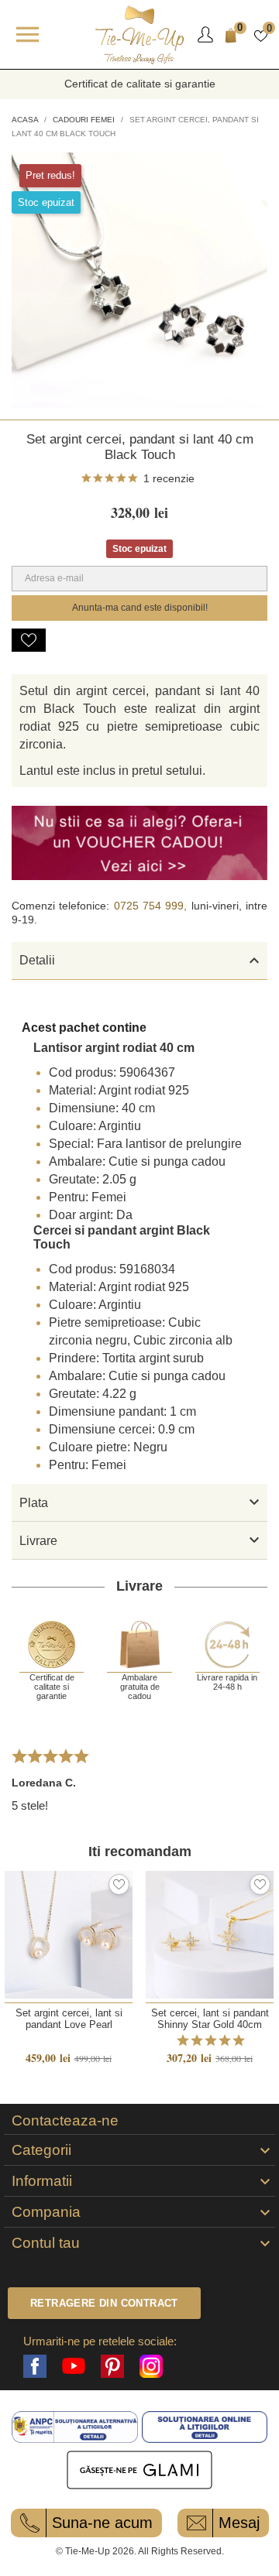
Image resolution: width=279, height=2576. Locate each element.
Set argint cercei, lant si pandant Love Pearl (69, 2019)
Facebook (35, 2366)
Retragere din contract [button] (104, 2303)
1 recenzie (169, 478)
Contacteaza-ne (65, 2121)
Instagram (151, 2366)
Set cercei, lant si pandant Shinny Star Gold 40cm (210, 2019)
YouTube (74, 2366)
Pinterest (112, 2366)
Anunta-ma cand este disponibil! (140, 608)
